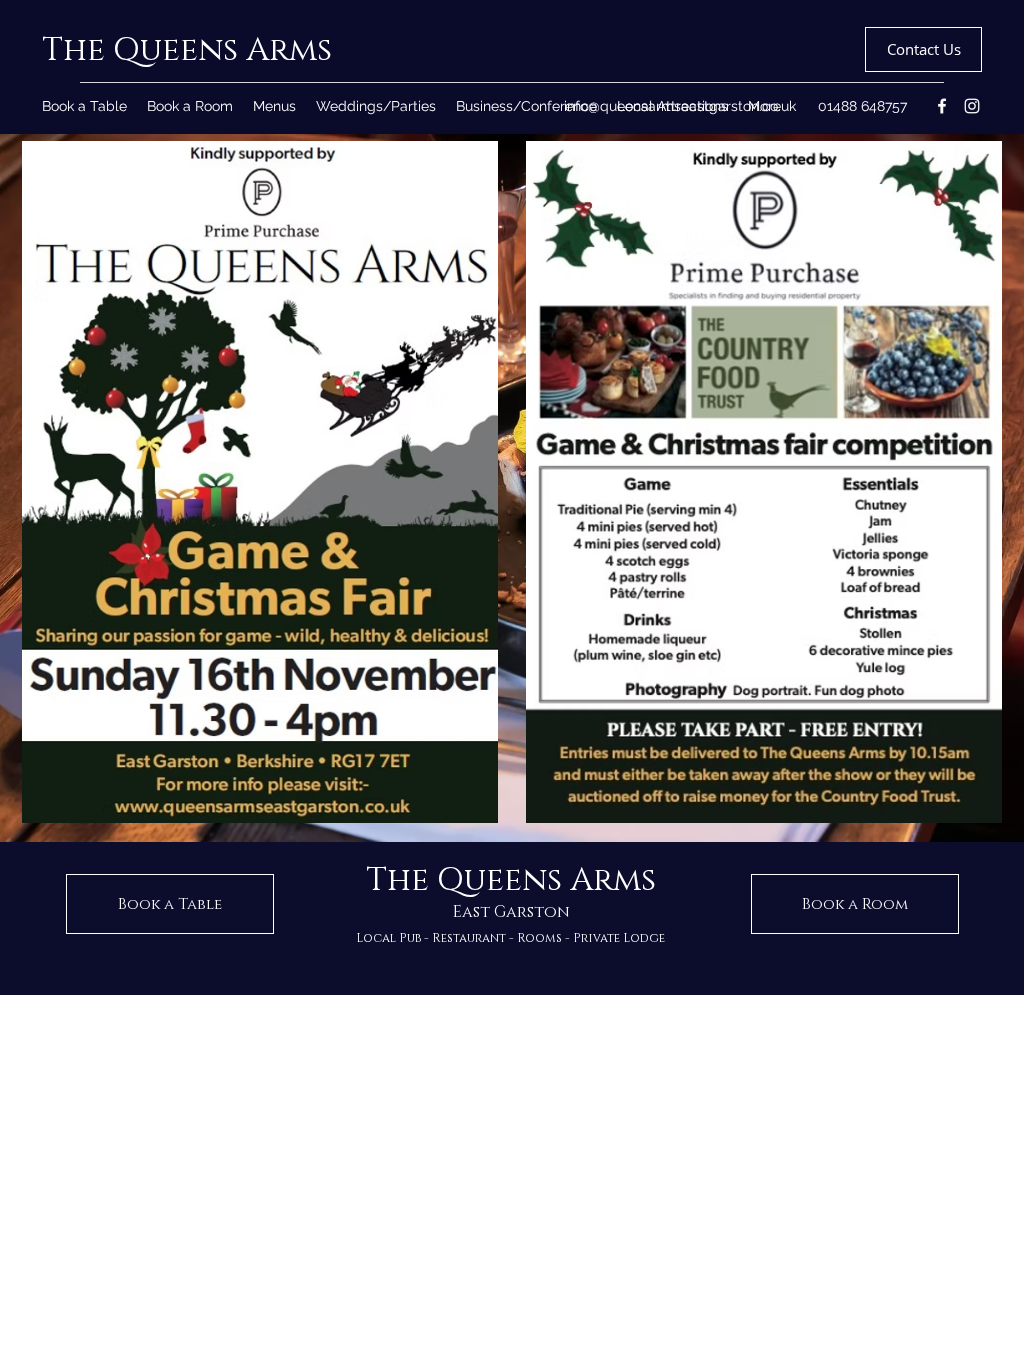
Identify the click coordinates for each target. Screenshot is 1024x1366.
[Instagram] (972, 106)
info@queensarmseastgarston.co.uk (680, 106)
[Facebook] (942, 106)
